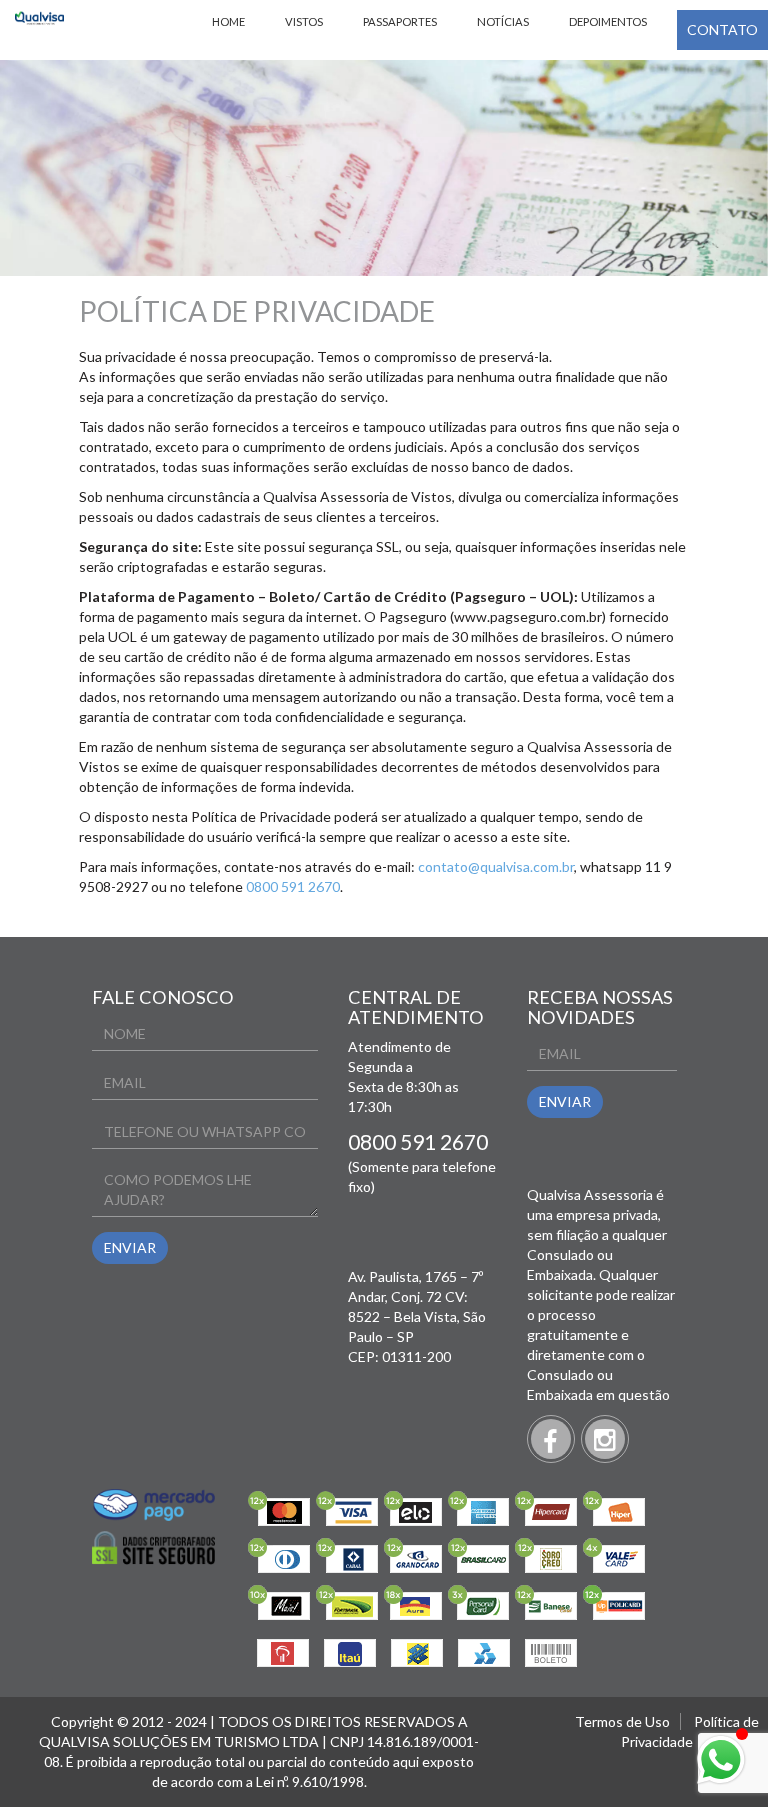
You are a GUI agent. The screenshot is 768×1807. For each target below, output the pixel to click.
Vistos (304, 21)
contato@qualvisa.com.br (496, 866)
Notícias (503, 21)
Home (228, 21)
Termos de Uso (622, 1721)
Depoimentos (608, 21)
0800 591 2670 (293, 886)
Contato (722, 29)
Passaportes (400, 21)
